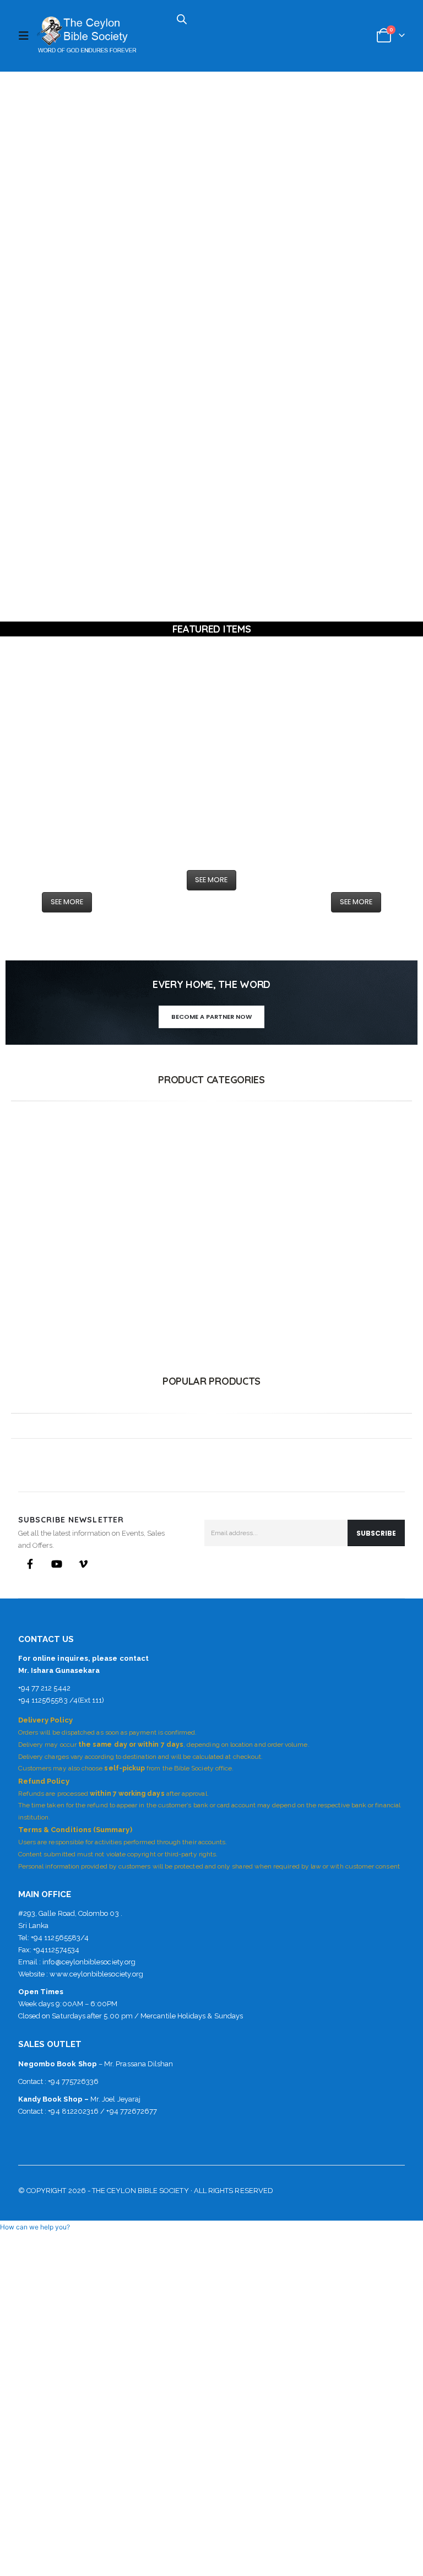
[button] (35, 2227)
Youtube (57, 1564)
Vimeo (83, 1564)
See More (67, 902)
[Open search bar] (182, 18)
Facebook (30, 1564)
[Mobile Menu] (26, 36)
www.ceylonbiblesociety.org (96, 1974)
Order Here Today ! (352, 216)
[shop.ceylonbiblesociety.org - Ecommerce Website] (86, 36)
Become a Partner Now (211, 1017)
